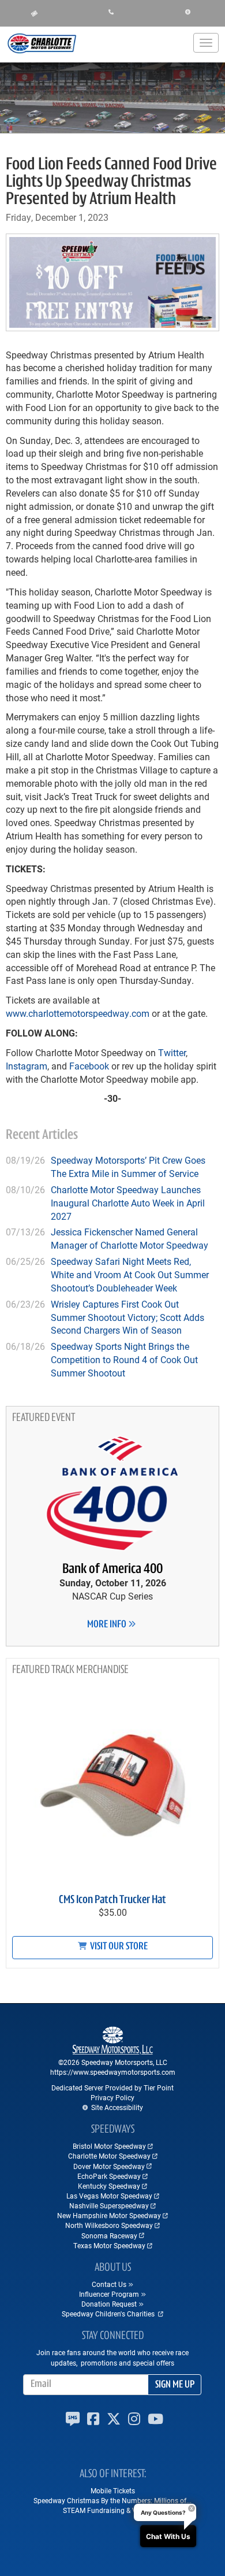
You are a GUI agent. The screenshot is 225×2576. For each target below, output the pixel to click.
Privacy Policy (112, 2097)
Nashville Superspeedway (109, 2205)
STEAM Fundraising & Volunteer (112, 2510)
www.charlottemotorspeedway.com (78, 1013)
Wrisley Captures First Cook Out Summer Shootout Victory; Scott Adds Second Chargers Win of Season (127, 1317)
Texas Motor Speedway (109, 2245)
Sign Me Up (175, 2385)
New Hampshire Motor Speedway (109, 2215)
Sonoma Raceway (109, 2236)
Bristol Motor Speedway (109, 2146)
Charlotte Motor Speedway (109, 2156)
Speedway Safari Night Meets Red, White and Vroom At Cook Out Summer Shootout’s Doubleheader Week (130, 1274)
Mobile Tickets (113, 2490)
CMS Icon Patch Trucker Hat (112, 1900)
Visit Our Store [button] (118, 1947)
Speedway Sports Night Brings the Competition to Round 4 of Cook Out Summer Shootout (124, 1359)
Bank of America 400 (112, 1570)
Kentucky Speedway (109, 2186)
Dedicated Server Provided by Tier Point (112, 2088)
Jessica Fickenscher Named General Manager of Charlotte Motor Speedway (130, 1238)
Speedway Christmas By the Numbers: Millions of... (112, 2500)
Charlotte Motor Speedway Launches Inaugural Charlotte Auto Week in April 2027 (128, 1203)
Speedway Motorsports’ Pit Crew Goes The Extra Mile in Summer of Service (128, 1167)
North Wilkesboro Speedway (109, 2225)
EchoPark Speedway (109, 2176)
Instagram (27, 1066)
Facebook (88, 1066)
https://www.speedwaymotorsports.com (113, 2072)
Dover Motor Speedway (109, 2166)
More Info (108, 1625)
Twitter (171, 1052)
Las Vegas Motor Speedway (109, 2196)
